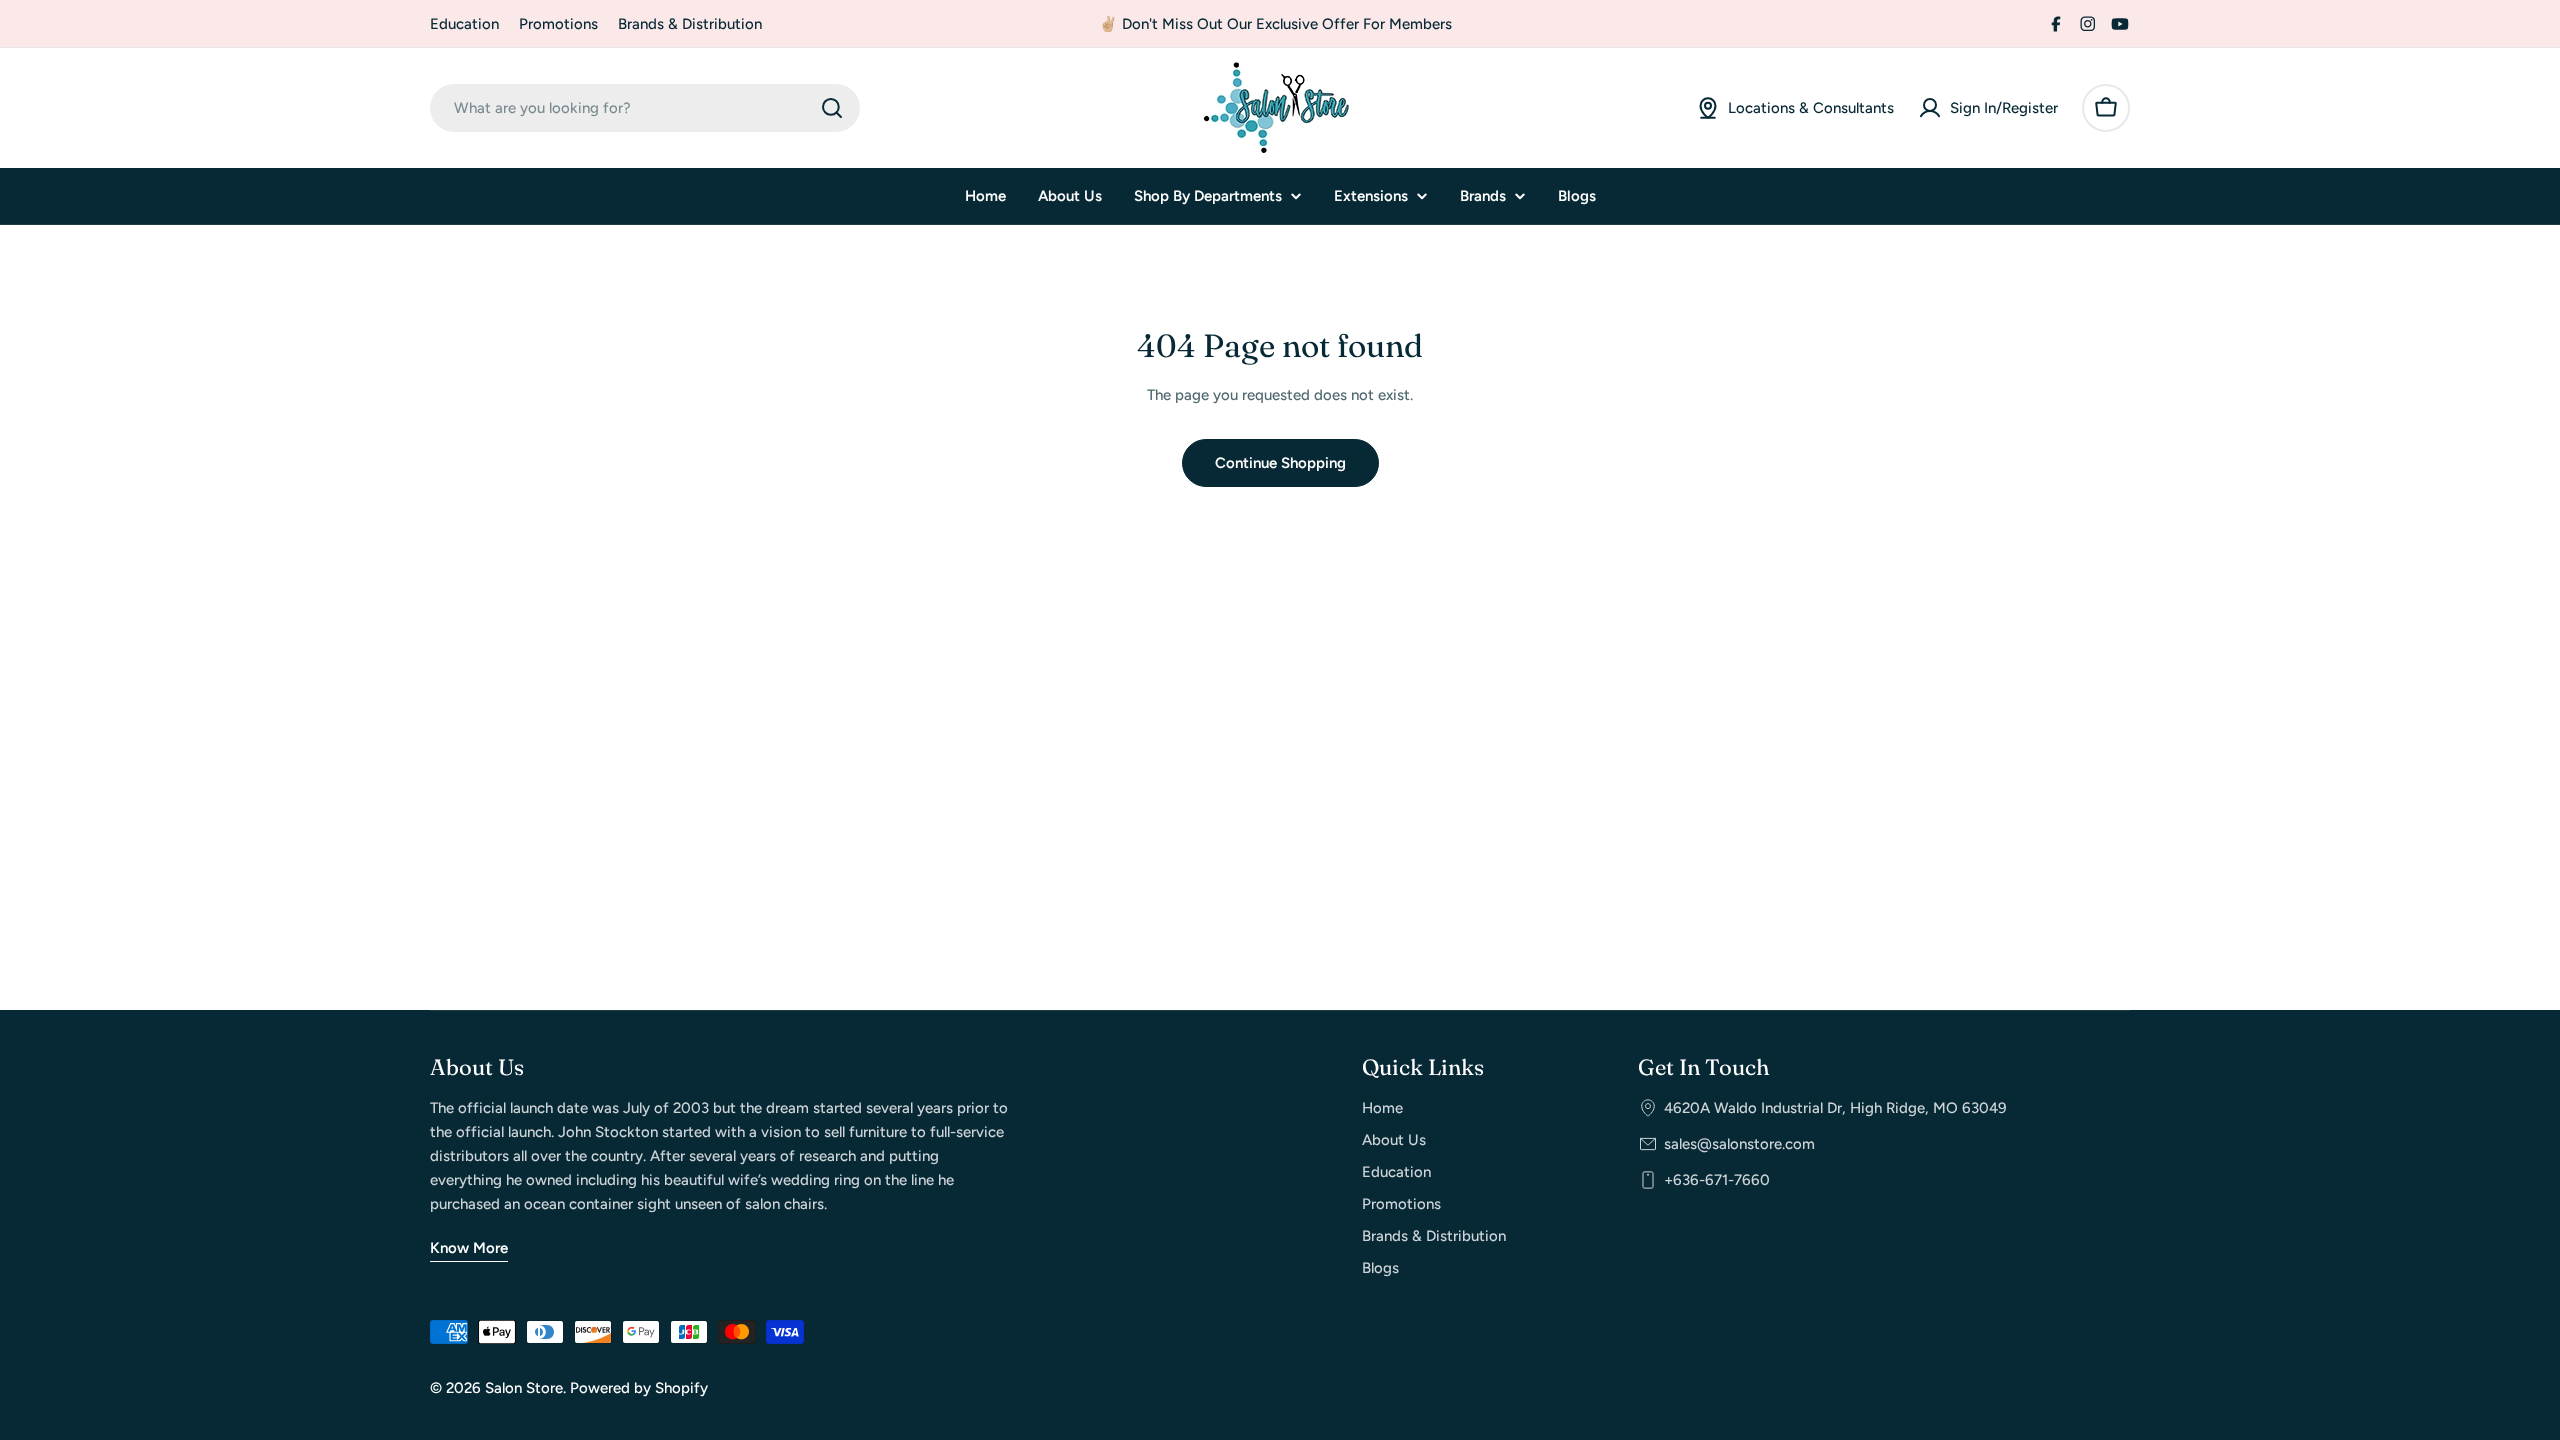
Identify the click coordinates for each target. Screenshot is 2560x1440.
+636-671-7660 (1717, 1180)
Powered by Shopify (639, 1388)
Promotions (558, 24)
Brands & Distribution (690, 24)
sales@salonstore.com (1739, 1144)
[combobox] (645, 108)
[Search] (832, 108)
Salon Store (524, 1388)
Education (464, 24)
